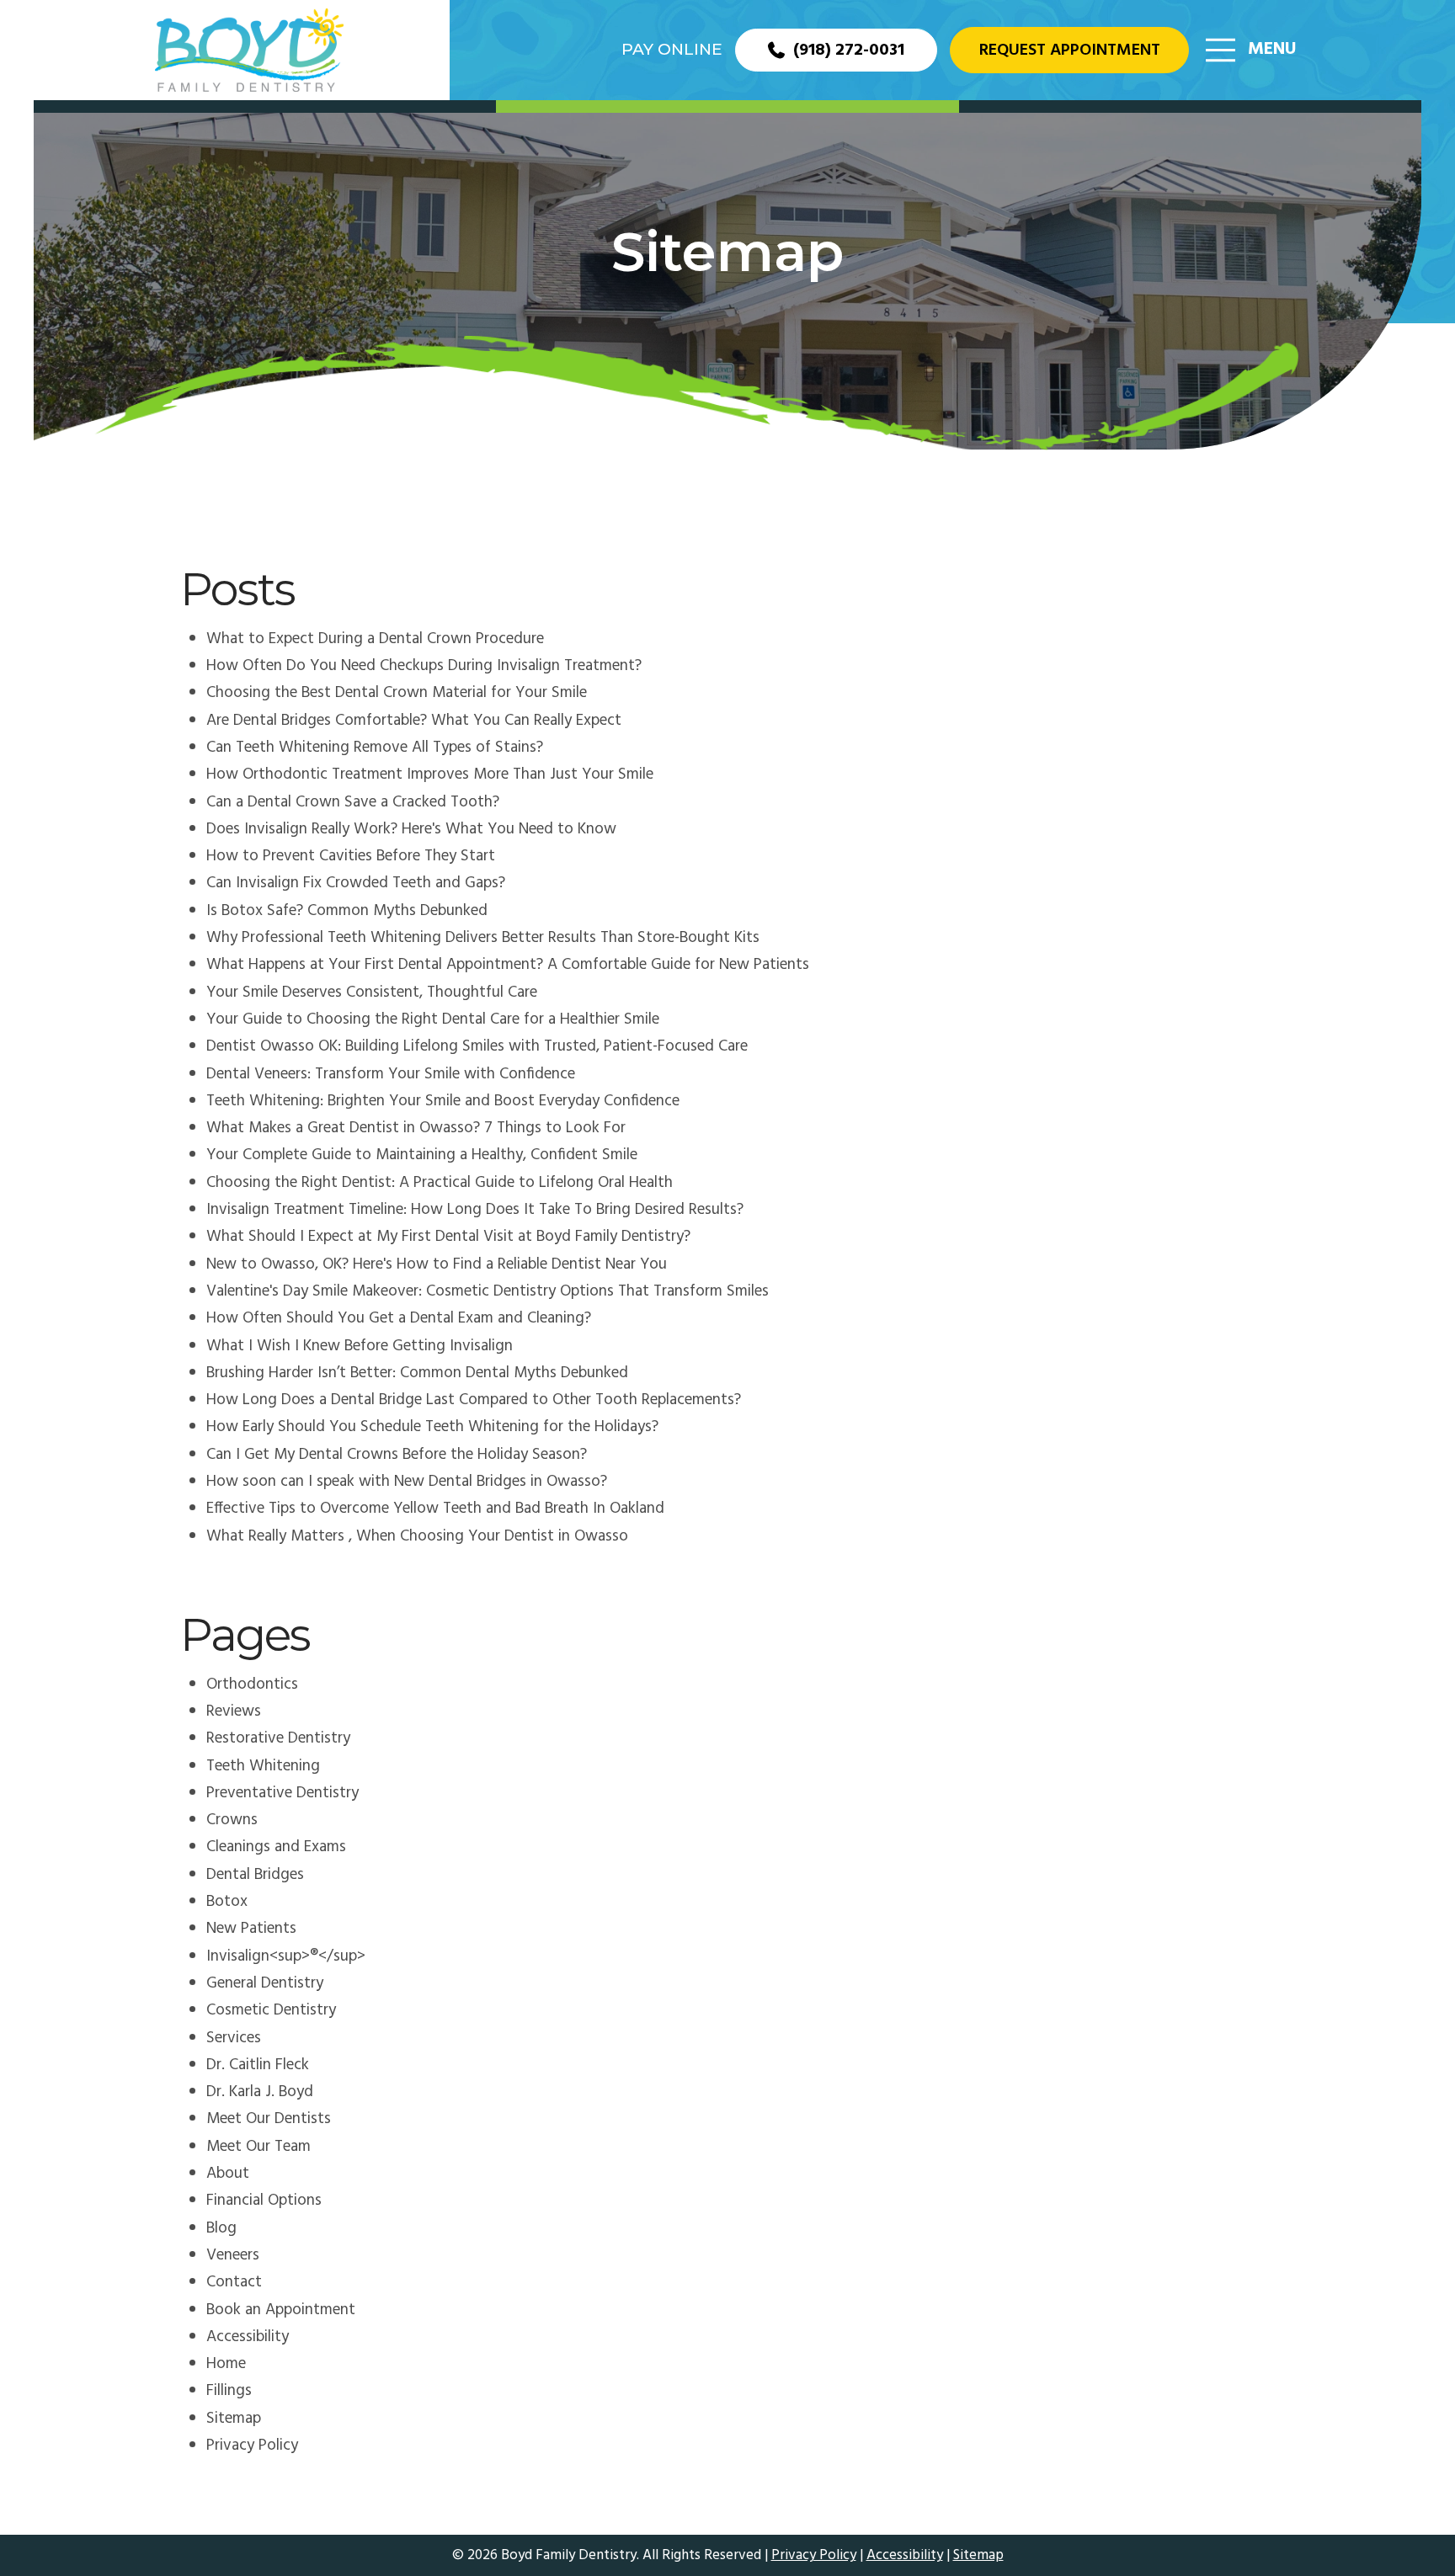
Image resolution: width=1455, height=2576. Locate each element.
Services (234, 2038)
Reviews (234, 1711)
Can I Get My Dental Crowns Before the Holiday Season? (397, 1455)
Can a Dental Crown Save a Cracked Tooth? (353, 802)
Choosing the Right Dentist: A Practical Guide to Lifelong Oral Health (440, 1183)
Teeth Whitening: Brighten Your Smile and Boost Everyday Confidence (443, 1101)
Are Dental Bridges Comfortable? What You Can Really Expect (414, 721)
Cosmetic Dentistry (271, 2010)
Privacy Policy (252, 2446)
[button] (1251, 51)
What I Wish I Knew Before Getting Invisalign (360, 1346)
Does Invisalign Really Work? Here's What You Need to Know (411, 829)
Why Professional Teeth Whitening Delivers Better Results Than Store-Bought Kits (483, 938)
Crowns (232, 1820)
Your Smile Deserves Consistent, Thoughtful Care (372, 993)
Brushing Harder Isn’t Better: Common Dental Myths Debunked (417, 1373)
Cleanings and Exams (276, 1847)
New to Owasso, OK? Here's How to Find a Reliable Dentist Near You (437, 1264)
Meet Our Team (258, 2147)
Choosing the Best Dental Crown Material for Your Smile (397, 693)
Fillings (229, 2391)
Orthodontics (252, 1685)
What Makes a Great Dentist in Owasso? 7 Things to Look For (416, 1128)
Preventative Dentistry (282, 1793)
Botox (227, 1902)
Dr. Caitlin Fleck (258, 2065)
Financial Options (264, 2201)
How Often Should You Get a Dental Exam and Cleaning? (399, 1318)
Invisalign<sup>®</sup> (286, 1956)
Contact (234, 2282)
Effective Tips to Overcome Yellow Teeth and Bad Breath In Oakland (435, 1509)
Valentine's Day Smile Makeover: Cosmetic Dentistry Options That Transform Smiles (488, 1291)
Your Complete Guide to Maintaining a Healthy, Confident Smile (422, 1155)
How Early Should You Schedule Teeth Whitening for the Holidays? (432, 1427)
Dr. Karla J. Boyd (260, 2092)
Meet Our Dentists (269, 2119)
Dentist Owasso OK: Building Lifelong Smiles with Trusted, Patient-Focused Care (477, 1046)
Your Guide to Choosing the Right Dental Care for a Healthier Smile (433, 1019)
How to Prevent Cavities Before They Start (351, 856)
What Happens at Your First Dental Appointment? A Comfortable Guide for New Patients (508, 965)
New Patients (251, 1929)
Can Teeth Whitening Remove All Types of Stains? (375, 748)
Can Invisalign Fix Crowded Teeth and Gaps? (356, 883)
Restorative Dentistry (278, 1738)
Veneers (233, 2255)
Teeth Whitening (263, 1766)
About (228, 2174)
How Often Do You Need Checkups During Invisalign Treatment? (424, 666)
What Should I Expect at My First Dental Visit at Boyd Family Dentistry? (448, 1237)
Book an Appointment (281, 2310)
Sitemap (234, 2419)
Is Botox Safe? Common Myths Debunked (347, 911)
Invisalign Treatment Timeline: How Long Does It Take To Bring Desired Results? (475, 1210)
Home (226, 2364)
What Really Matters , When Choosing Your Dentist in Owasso (417, 1536)
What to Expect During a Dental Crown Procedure (375, 639)
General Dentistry (265, 1983)
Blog (221, 2228)
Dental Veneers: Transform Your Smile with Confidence (391, 1074)
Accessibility (248, 2337)
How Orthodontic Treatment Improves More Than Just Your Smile (430, 774)
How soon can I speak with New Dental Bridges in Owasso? (407, 1482)
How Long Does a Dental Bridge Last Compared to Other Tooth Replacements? (474, 1400)
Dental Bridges (255, 1875)
